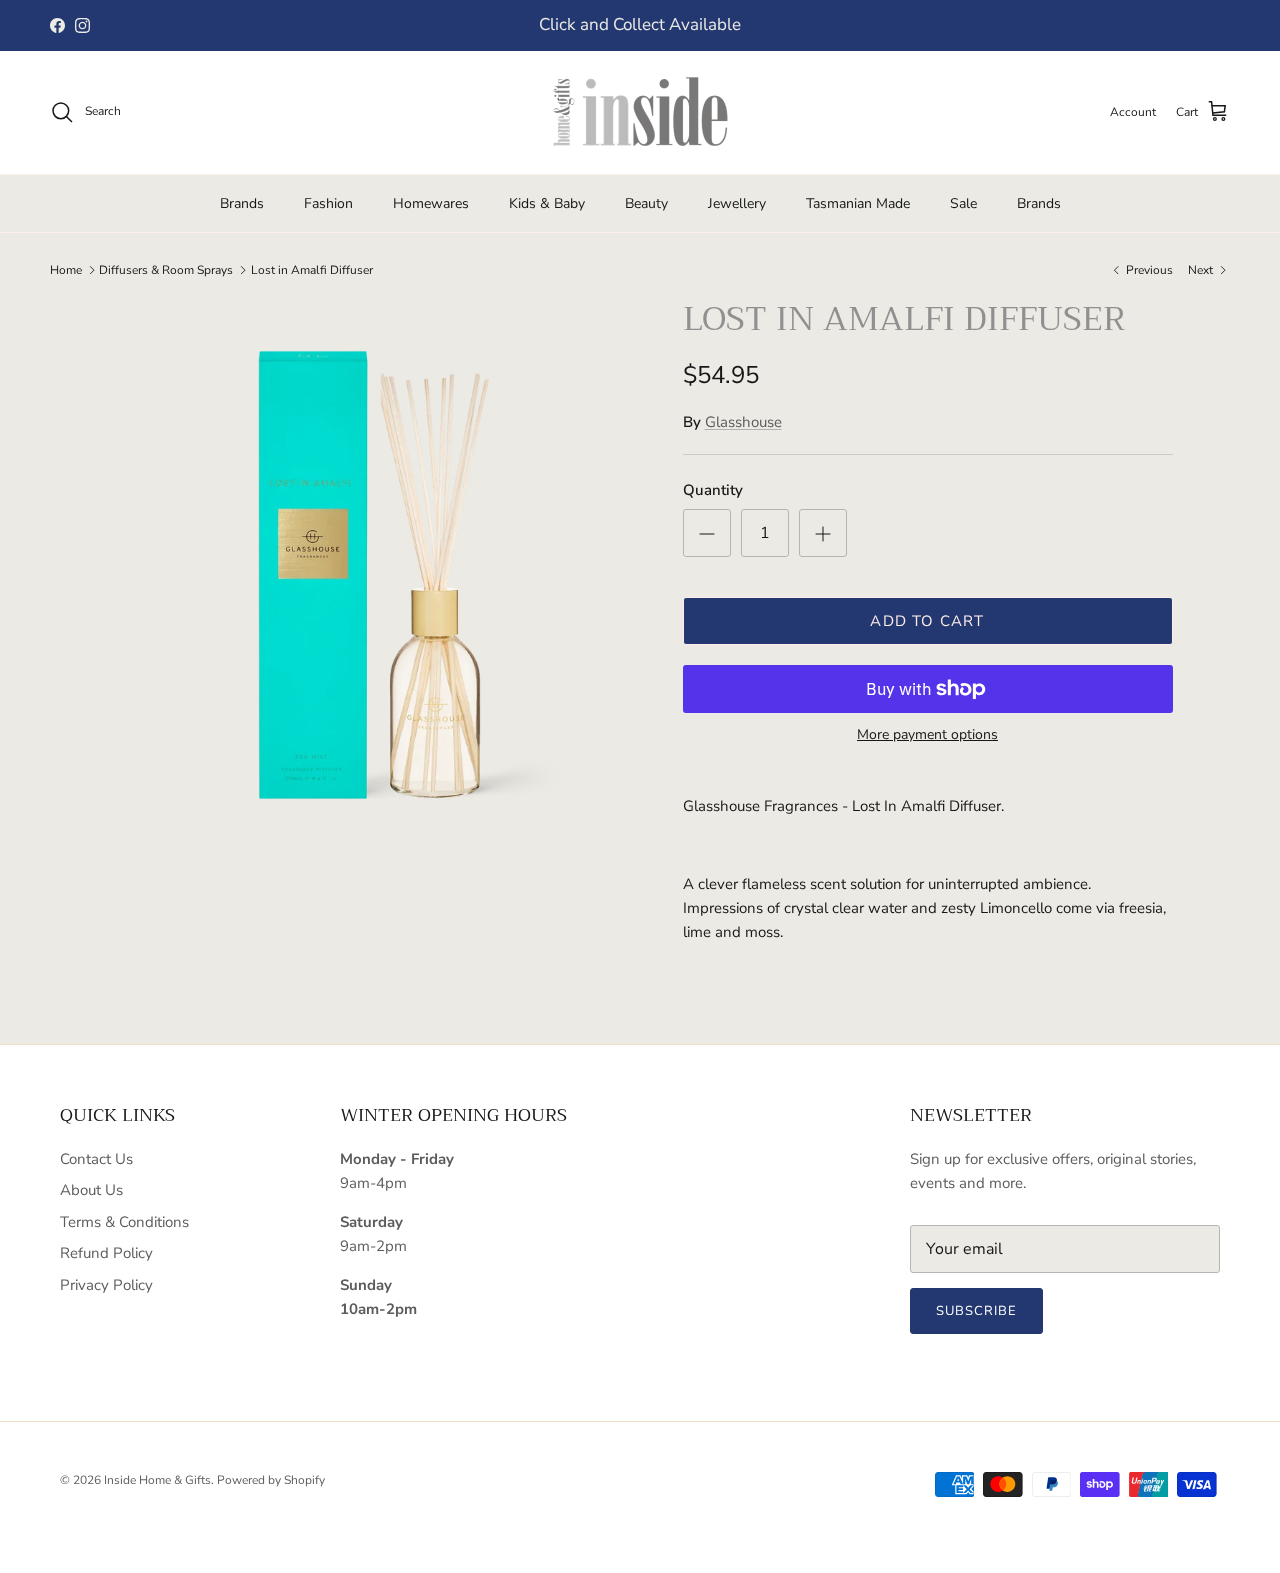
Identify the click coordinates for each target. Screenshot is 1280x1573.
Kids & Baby (547, 203)
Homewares (431, 203)
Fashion (328, 203)
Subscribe (976, 1311)
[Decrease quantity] (707, 533)
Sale (963, 203)
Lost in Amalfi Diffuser (312, 270)
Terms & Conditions (124, 1222)
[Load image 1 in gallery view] (373, 564)
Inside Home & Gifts (157, 1480)
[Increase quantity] (823, 533)
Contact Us (96, 1159)
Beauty (646, 203)
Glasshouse (743, 422)
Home (66, 270)
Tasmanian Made (858, 203)
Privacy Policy (106, 1285)
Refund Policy (106, 1253)
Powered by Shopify (271, 1480)
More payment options (927, 735)
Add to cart (927, 621)
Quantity (713, 490)
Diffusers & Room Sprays (166, 270)
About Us (91, 1190)
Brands (242, 203)
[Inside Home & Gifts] (640, 112)
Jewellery (737, 203)
